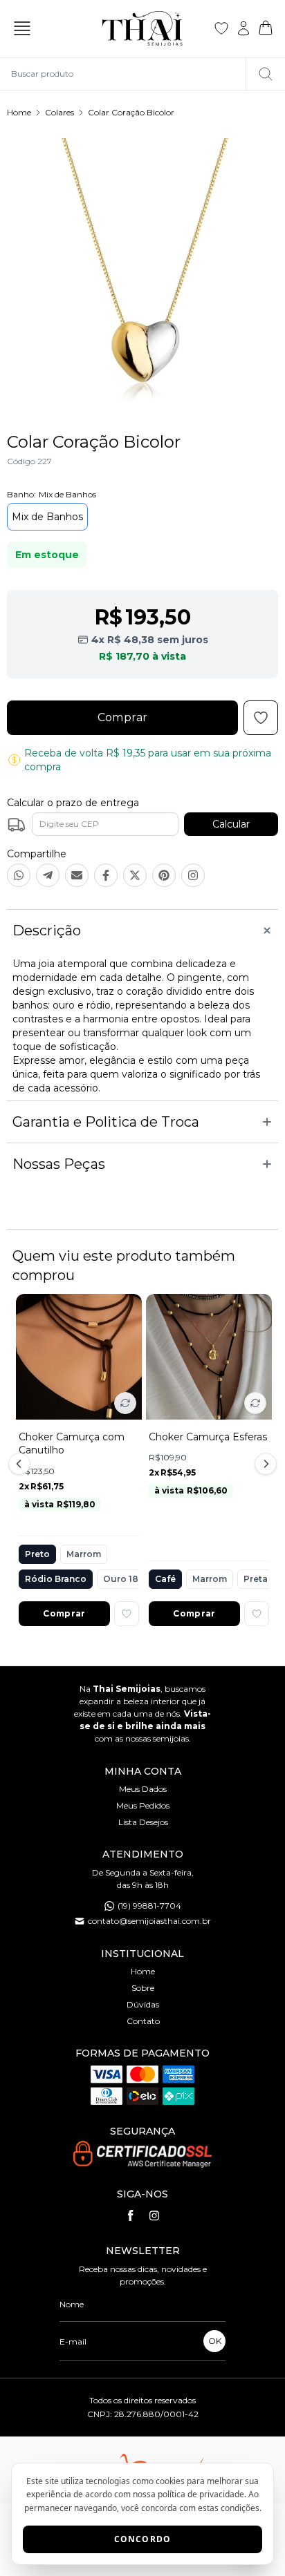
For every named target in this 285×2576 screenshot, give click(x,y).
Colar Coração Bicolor (131, 112)
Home (19, 112)
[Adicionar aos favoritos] (127, 1614)
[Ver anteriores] (21, 1464)
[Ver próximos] (264, 1464)
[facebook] (131, 2215)
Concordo (143, 2539)
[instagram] (154, 2215)
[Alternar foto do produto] (125, 1403)
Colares (59, 112)
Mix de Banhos (47, 517)
